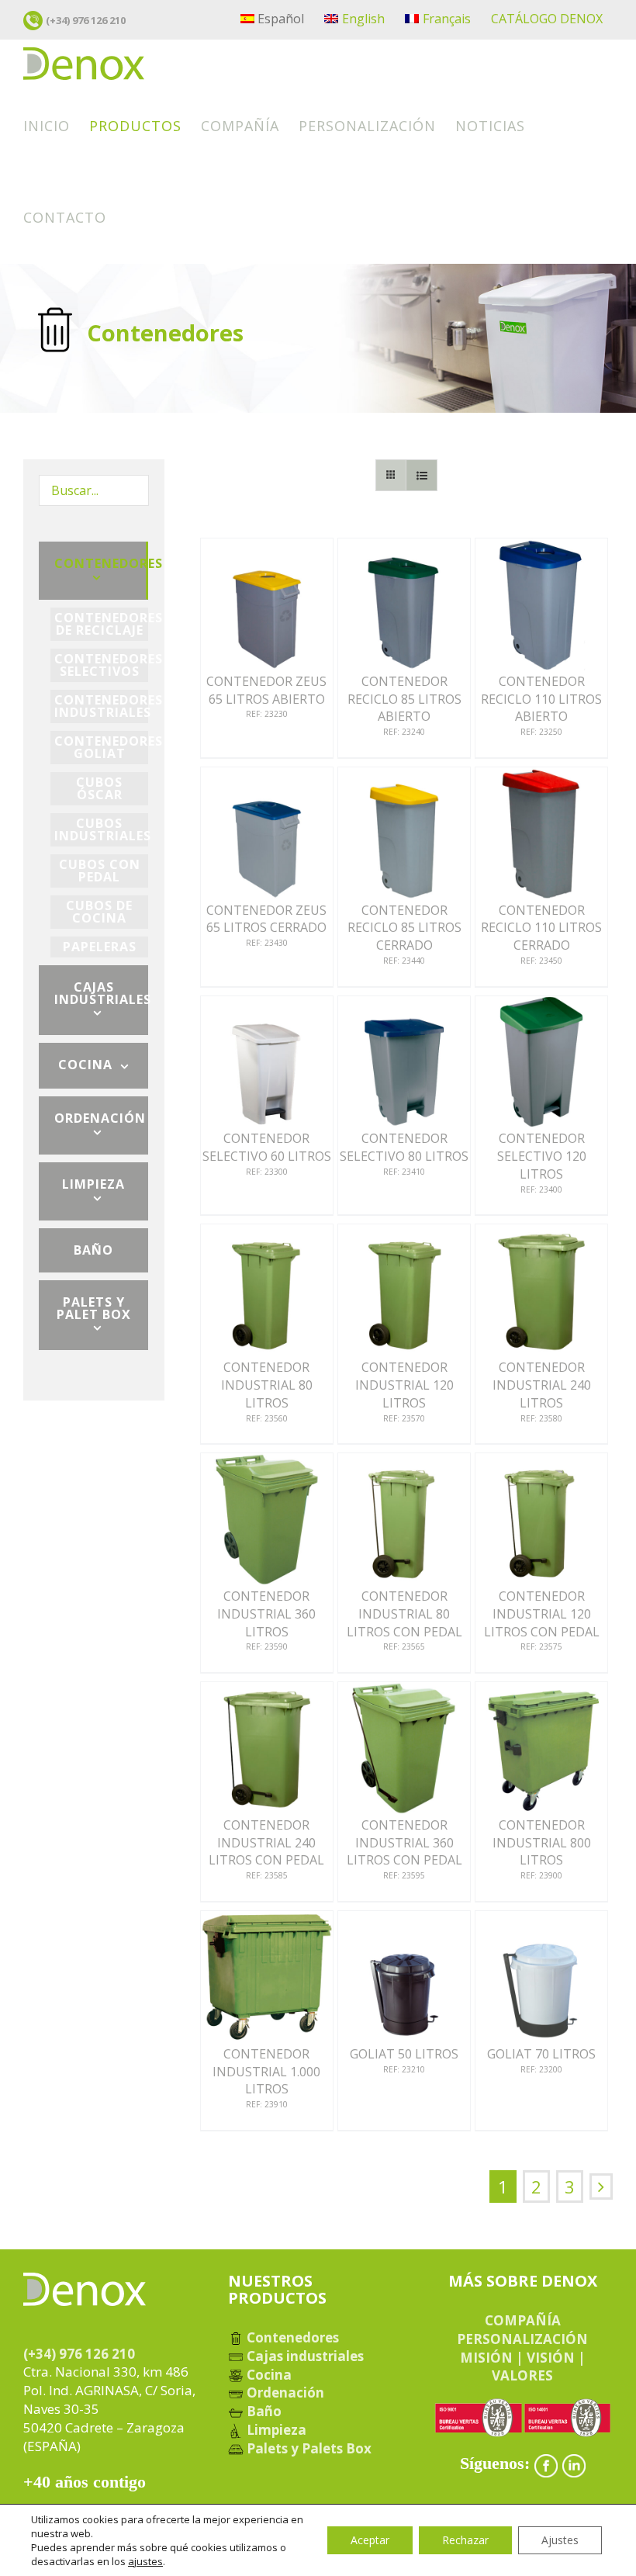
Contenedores (291, 2337)
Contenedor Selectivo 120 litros (542, 1156)
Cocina (268, 2375)
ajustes (145, 2561)
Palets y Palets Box (308, 2448)
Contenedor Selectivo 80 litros (404, 1147)
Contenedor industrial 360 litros (266, 1613)
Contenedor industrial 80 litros (267, 1385)
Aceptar (370, 2540)
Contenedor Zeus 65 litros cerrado (266, 919)
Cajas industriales (304, 2356)
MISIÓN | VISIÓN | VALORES (523, 2367)
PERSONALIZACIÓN (522, 2339)
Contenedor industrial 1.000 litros (266, 2071)
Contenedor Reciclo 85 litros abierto (404, 699)
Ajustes (560, 2540)
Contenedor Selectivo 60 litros (267, 1147)
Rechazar (465, 2540)
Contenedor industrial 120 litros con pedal (542, 1613)
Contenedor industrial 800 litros (542, 1842)
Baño (263, 2411)
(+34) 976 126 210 (86, 20)
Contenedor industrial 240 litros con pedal (266, 1842)
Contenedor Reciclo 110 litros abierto (541, 699)
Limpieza (275, 2430)
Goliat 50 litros (404, 2054)
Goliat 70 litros (541, 2054)
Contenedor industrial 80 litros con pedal (404, 1613)
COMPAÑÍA (523, 2320)
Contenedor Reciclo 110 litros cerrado (541, 928)
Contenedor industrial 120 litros (404, 1385)
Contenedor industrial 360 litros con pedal (404, 1842)
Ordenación (284, 2392)
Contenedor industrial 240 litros (542, 1385)
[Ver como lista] (422, 475)
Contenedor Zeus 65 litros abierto (266, 690)
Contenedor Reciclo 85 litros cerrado (404, 928)
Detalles (267, 608)
